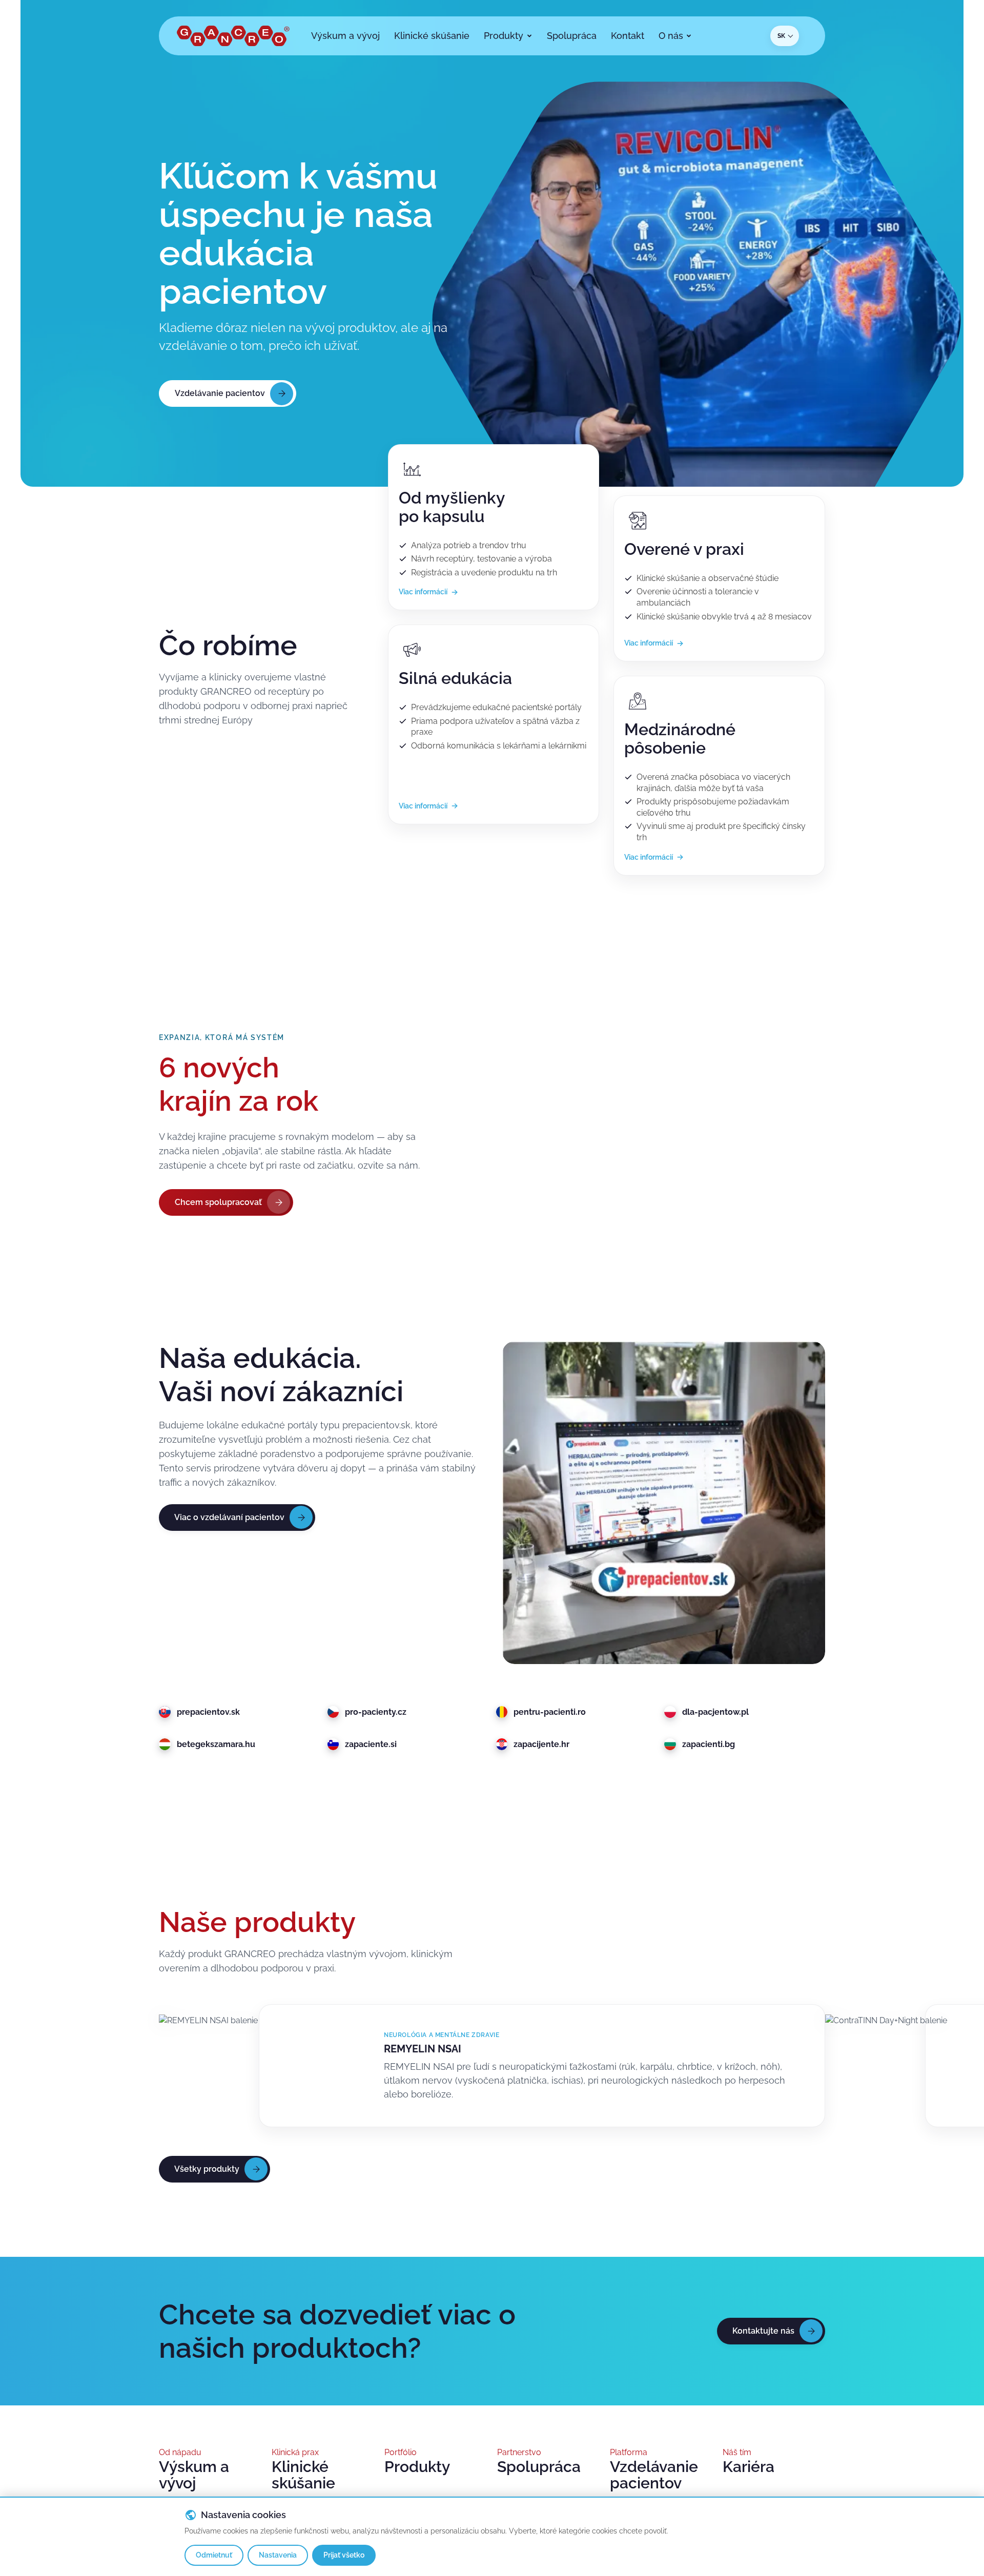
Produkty (417, 2467)
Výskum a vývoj (194, 2475)
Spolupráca (539, 2467)
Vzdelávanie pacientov (654, 2475)
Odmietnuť (214, 2555)
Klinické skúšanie (303, 2475)
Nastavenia (278, 2555)
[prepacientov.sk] (664, 1503)
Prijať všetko (344, 2555)
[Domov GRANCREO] (233, 36)
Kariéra (749, 2467)
